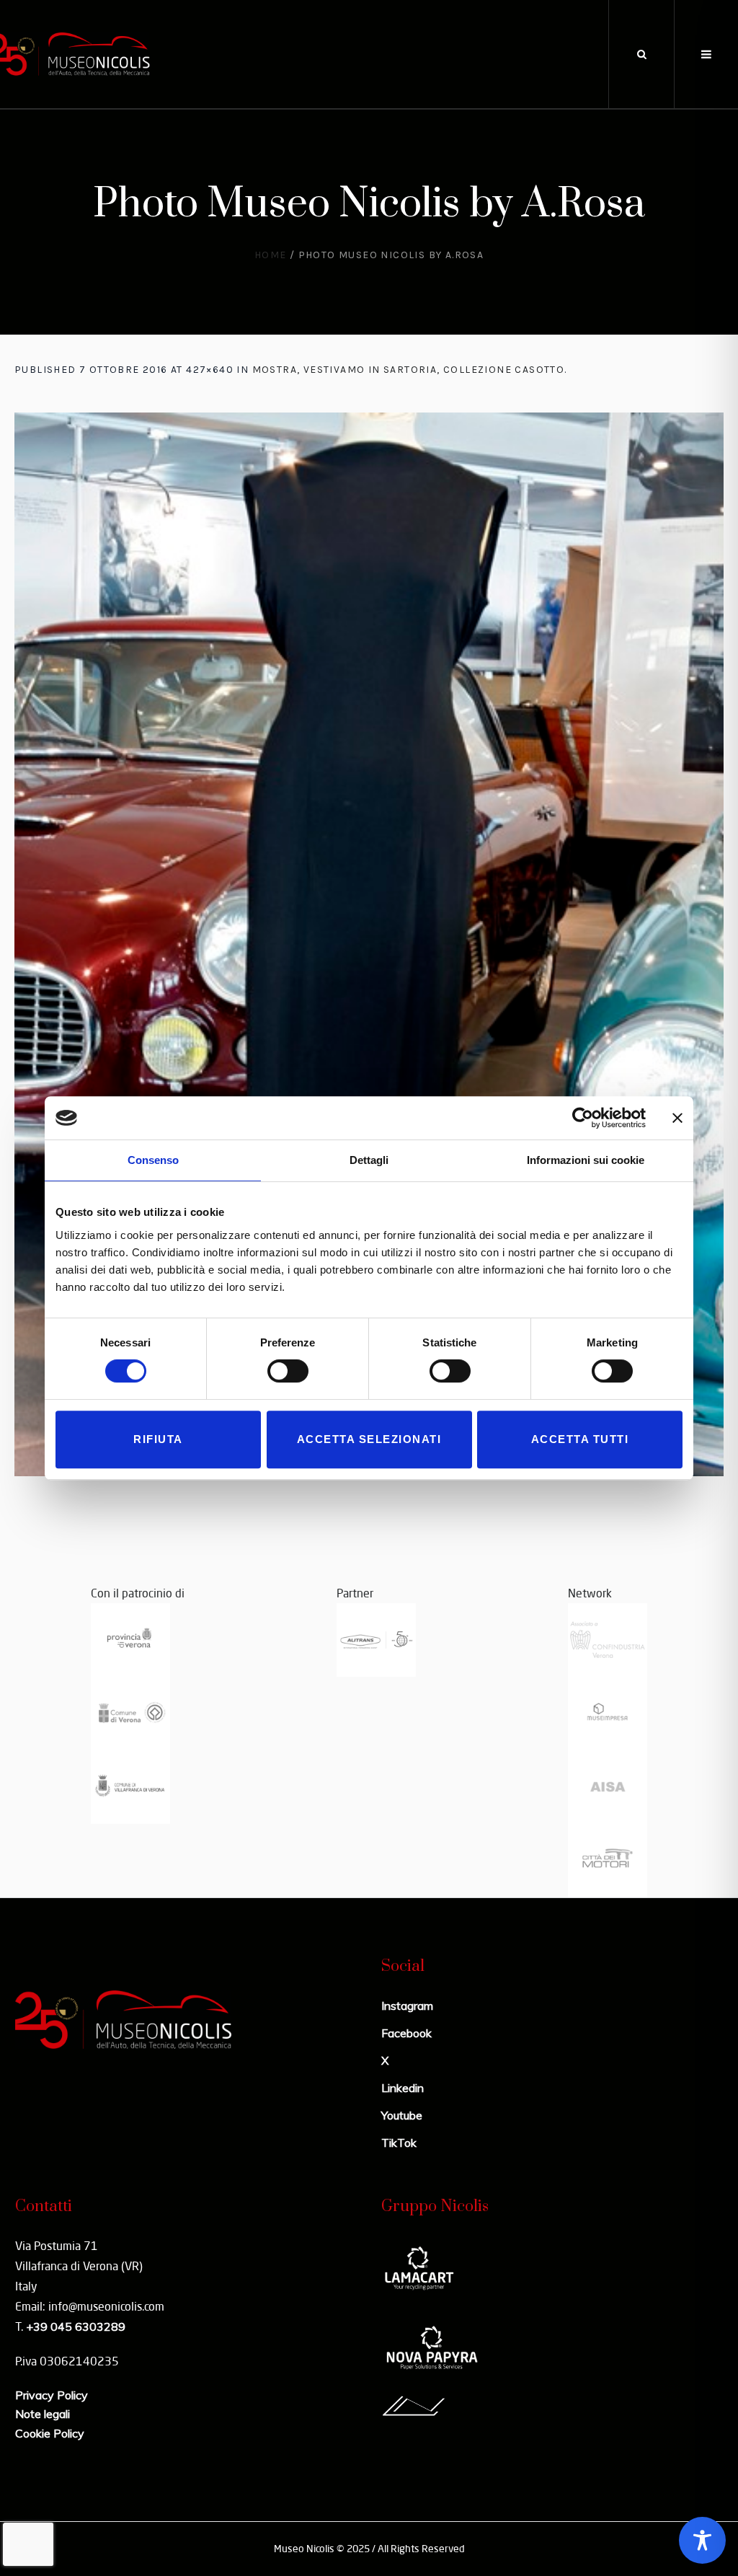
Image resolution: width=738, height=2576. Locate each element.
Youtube (402, 2115)
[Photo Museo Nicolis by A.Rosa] (369, 944)
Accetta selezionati (369, 1439)
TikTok (399, 2143)
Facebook (406, 2033)
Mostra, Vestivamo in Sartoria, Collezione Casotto (409, 370)
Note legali (43, 2414)
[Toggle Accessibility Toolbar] (702, 2540)
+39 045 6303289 (76, 2326)
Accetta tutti (580, 1439)
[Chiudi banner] (677, 1118)
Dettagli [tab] (369, 1160)
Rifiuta (158, 1439)
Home (271, 255)
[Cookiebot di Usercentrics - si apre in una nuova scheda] (583, 1118)
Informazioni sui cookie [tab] (586, 1160)
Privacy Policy (52, 2395)
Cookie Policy (50, 2433)
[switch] (288, 1371)
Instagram (407, 2006)
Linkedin (403, 2088)
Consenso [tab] (153, 1160)
